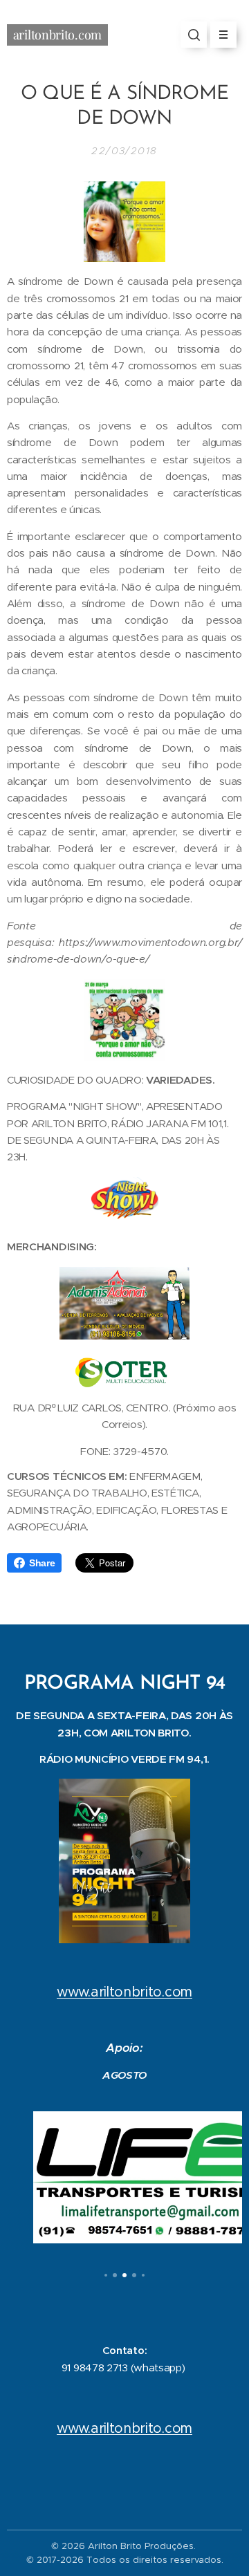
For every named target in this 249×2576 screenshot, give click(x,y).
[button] (194, 35)
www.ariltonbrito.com (124, 1992)
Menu (223, 35)
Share (42, 1563)
